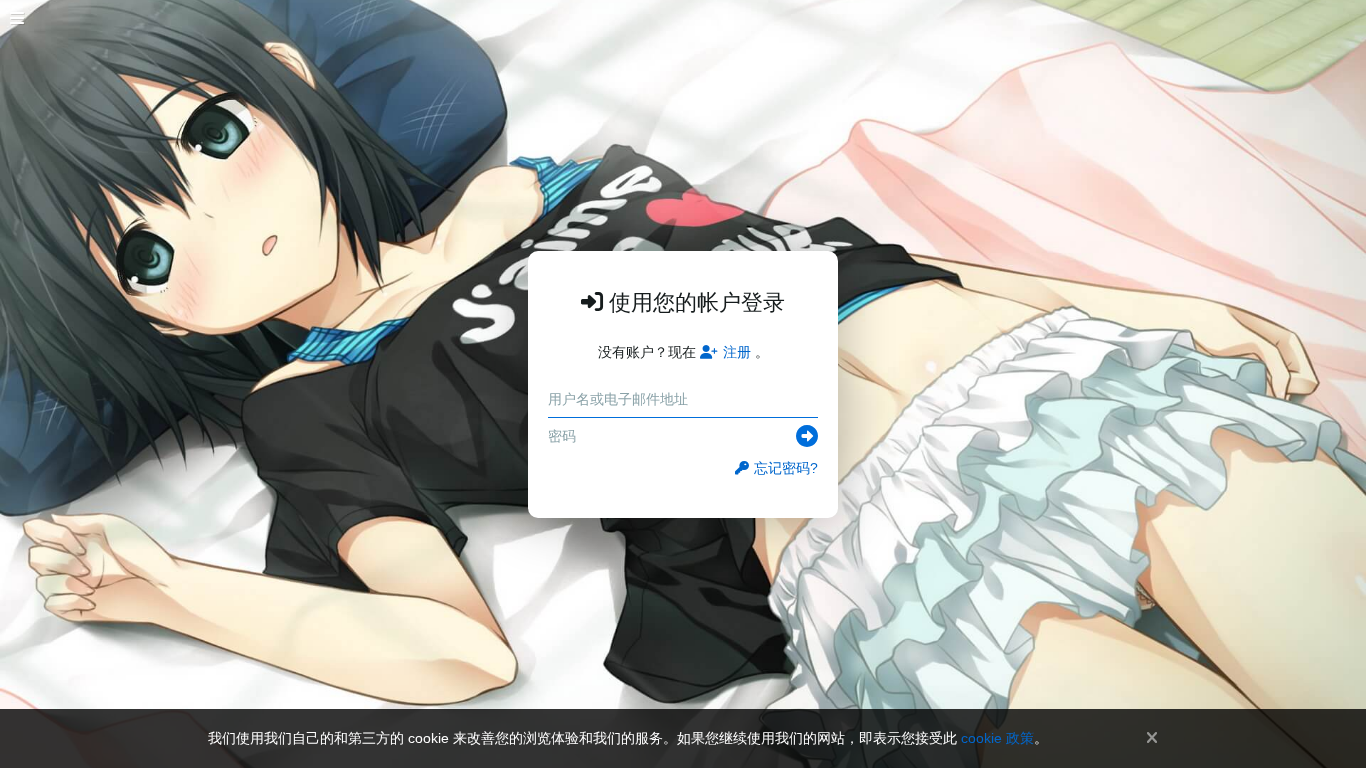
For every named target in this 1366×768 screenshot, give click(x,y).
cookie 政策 (997, 738)
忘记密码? (786, 468)
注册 (737, 352)
